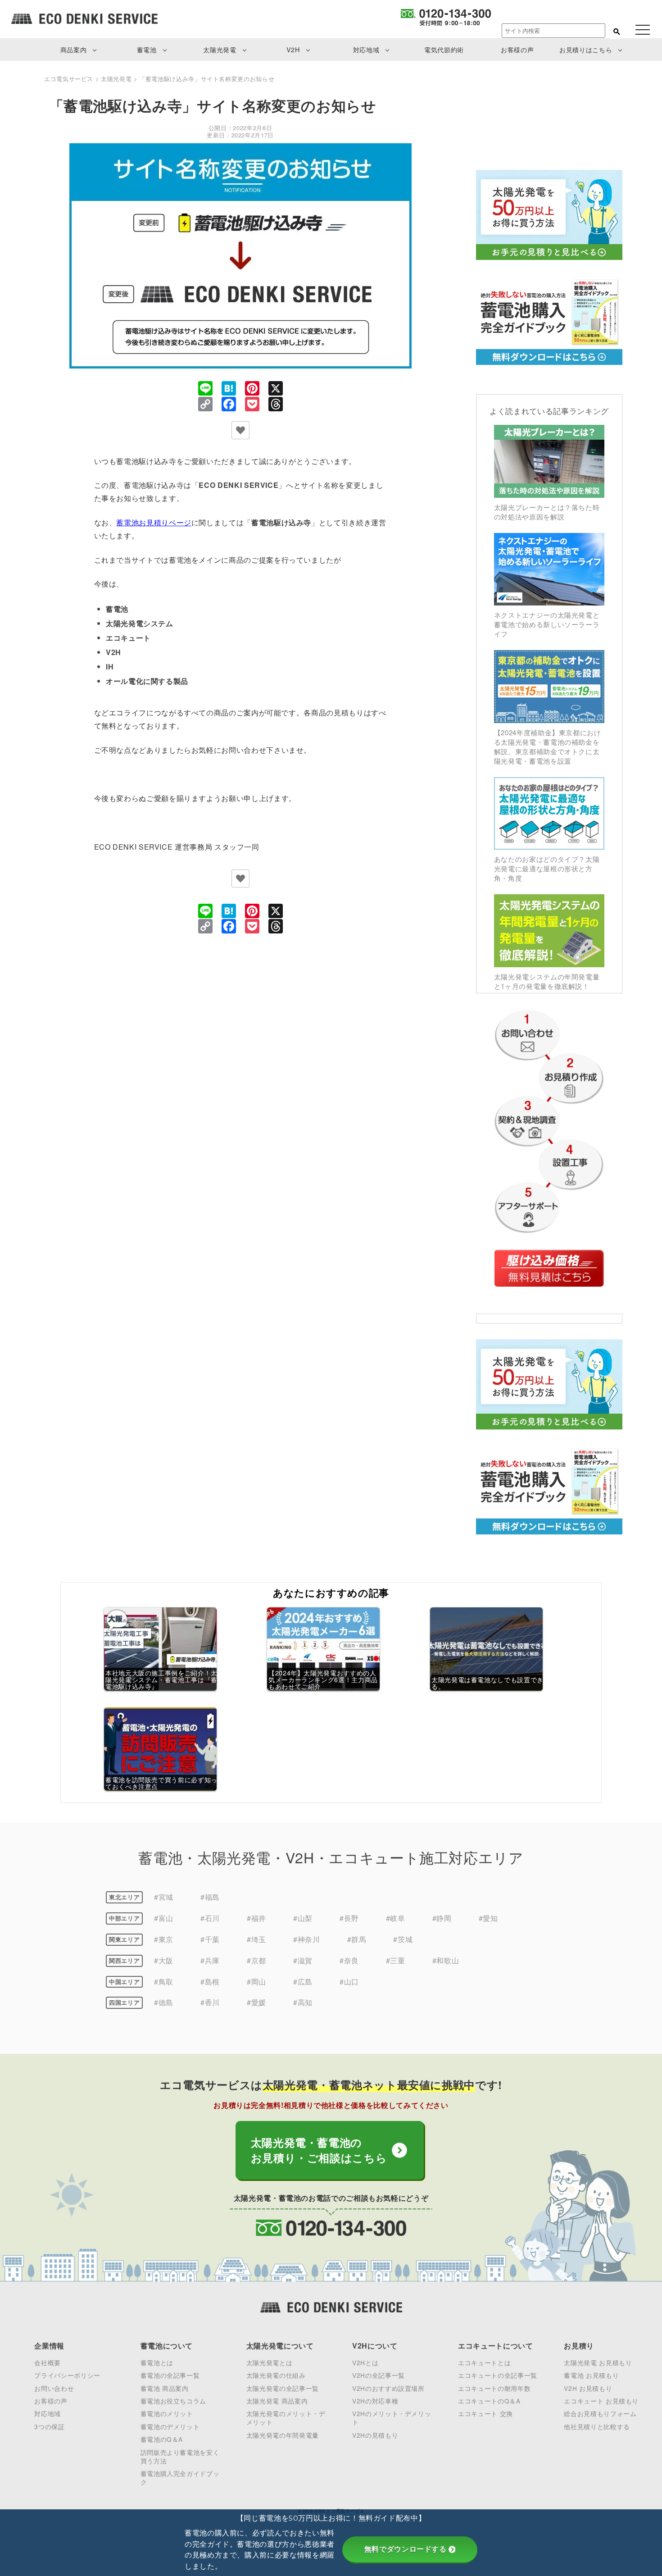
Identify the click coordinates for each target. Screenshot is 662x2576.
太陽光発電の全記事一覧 (283, 2388)
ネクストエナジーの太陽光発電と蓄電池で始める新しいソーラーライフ (547, 624)
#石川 (210, 1918)
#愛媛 (256, 2002)
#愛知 (488, 1918)
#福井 (256, 1918)
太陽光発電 (220, 49)
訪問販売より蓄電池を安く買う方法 (180, 2456)
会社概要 (48, 2362)
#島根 (210, 1982)
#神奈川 (307, 1939)
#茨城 (403, 1939)
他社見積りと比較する (597, 2426)
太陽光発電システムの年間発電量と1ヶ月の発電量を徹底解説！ (547, 981)
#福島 (210, 1897)
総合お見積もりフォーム (600, 2413)
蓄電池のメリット (167, 2413)
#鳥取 (164, 1982)
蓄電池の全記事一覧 (170, 2375)
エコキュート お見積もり (601, 2401)
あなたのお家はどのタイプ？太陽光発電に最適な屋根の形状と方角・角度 (547, 868)
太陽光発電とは (269, 2362)
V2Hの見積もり (375, 2435)
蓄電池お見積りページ (154, 522)
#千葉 (210, 1939)
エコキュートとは (484, 2362)
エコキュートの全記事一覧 (498, 2375)
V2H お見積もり (588, 2388)
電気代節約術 (444, 49)
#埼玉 (256, 1939)
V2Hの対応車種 (375, 2401)
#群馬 (357, 1939)
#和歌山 (446, 1960)
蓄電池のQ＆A (162, 2439)
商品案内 (74, 49)
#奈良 (349, 1960)
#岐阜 (396, 1918)
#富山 (164, 1918)
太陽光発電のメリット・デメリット (286, 2418)
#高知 (303, 2002)
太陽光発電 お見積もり (598, 2362)
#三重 (396, 1960)
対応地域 (366, 49)
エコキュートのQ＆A (489, 2401)
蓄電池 (147, 49)
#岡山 (256, 1982)
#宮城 (164, 1897)
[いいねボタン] (240, 430)
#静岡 (442, 1918)
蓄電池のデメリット (170, 2426)
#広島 (303, 1982)
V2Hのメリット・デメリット (392, 2418)
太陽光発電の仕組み (276, 2375)
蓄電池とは (157, 2362)
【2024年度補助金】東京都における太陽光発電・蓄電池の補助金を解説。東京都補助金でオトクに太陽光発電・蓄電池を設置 (548, 746)
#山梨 (303, 1918)
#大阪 (164, 1960)
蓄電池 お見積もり (591, 2375)
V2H (293, 49)
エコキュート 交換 (485, 2413)
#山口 (349, 1982)
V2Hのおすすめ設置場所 (388, 2388)
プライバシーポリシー (67, 2375)
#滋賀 (303, 1960)
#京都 (256, 1960)
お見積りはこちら (586, 49)
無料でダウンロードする (406, 2549)
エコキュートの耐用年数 (494, 2388)
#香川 (210, 2002)
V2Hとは (365, 2362)
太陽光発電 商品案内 (277, 2401)
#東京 (164, 1939)
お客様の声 (517, 49)
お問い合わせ (54, 2388)
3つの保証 (49, 2426)
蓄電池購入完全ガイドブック (180, 2478)
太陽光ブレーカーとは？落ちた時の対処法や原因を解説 (547, 512)
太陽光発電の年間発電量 (283, 2435)
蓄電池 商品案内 (165, 2388)
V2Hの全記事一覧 (379, 2375)
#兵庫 (210, 1960)
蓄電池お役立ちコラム (173, 2401)
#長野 (349, 1918)
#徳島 (164, 2002)
